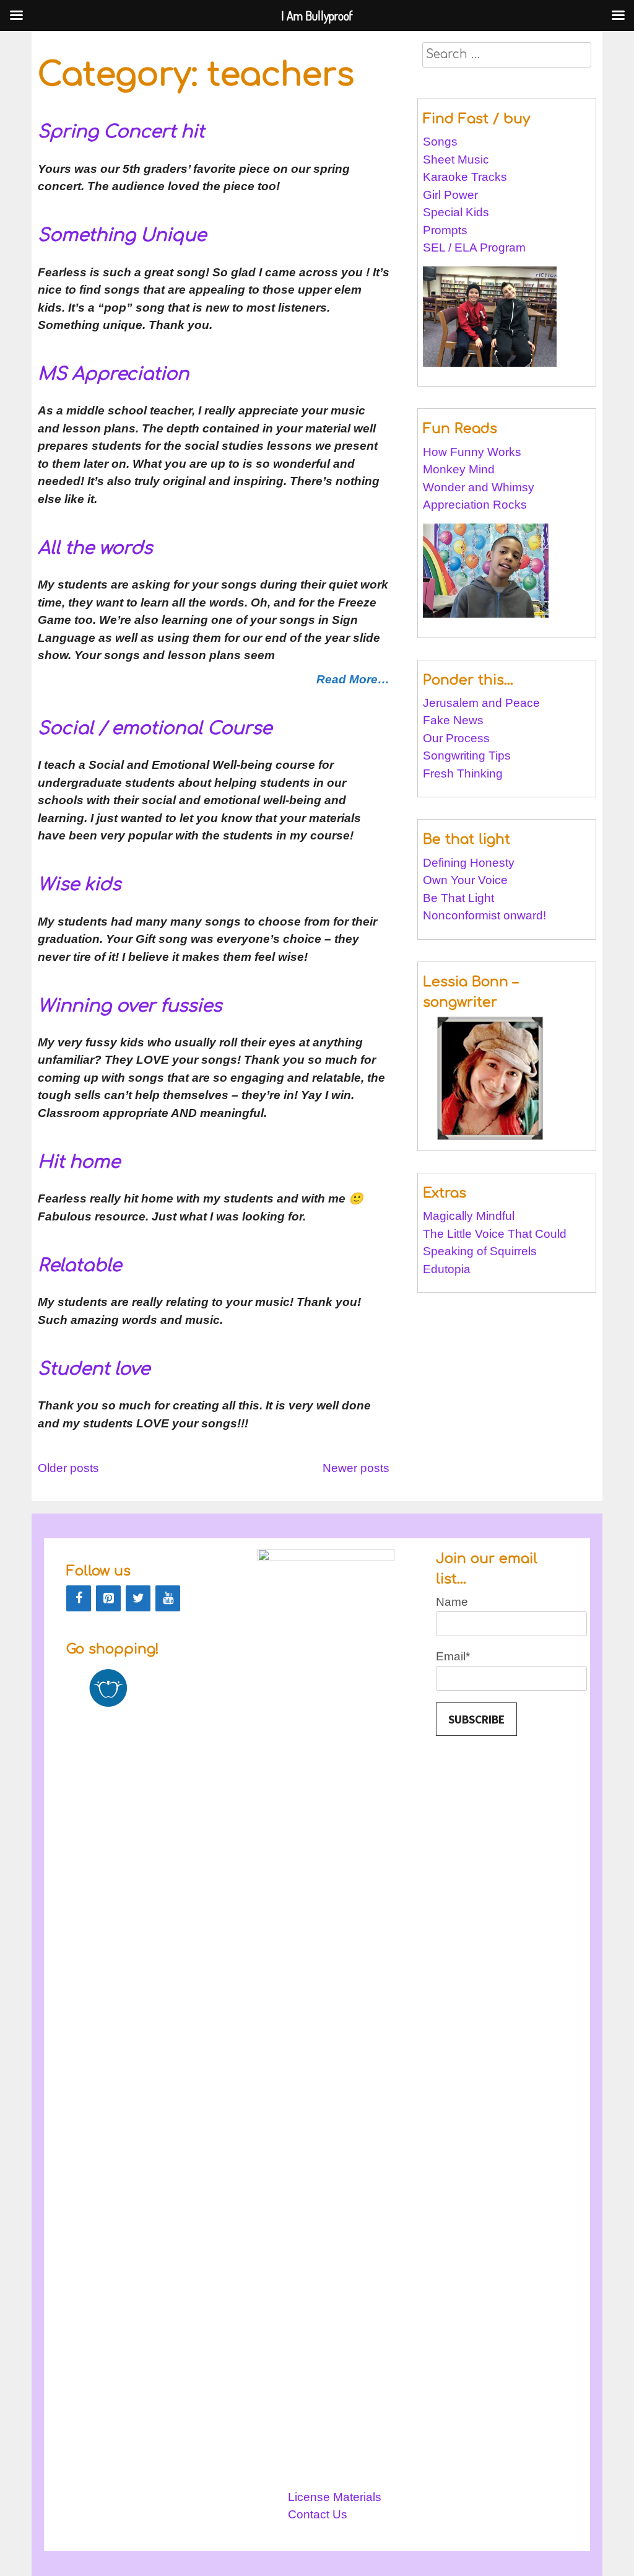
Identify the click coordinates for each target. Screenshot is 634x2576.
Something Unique (122, 235)
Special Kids (456, 212)
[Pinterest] (108, 1598)
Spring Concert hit (121, 132)
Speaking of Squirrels (480, 1251)
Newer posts (356, 1468)
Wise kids (79, 885)
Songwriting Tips (467, 756)
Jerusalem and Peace (481, 703)
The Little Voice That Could (495, 1234)
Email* (453, 1656)
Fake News (453, 720)
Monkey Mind (459, 469)
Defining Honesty (469, 863)
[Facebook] (79, 1598)
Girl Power (450, 195)
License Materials (335, 2497)
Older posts (68, 1468)
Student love (94, 1369)
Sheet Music (456, 160)
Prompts (447, 230)
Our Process (456, 738)
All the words (95, 548)
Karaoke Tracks (465, 177)
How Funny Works (472, 452)
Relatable (80, 1266)
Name (452, 1602)
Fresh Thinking (463, 773)
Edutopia (447, 1269)
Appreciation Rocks (475, 505)
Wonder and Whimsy (479, 487)
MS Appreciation (113, 374)
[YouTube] (168, 1598)
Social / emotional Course (155, 729)
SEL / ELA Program (476, 248)
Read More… (353, 679)
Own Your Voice (465, 880)
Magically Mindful (469, 1216)
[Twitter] (138, 1598)
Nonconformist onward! (484, 915)
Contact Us (318, 2514)
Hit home (79, 1162)
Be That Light (458, 898)
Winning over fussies (130, 1006)
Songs (440, 142)
